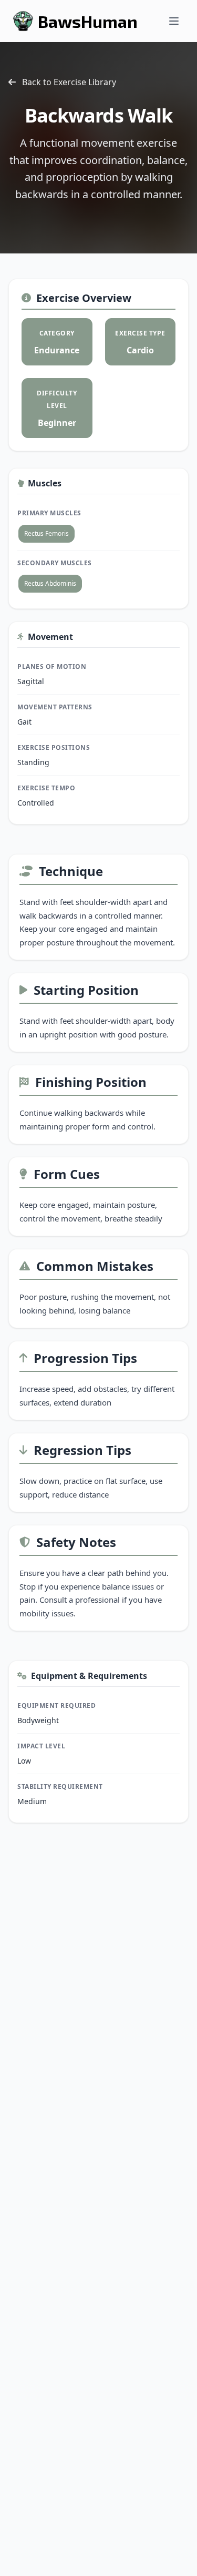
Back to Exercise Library (69, 82)
